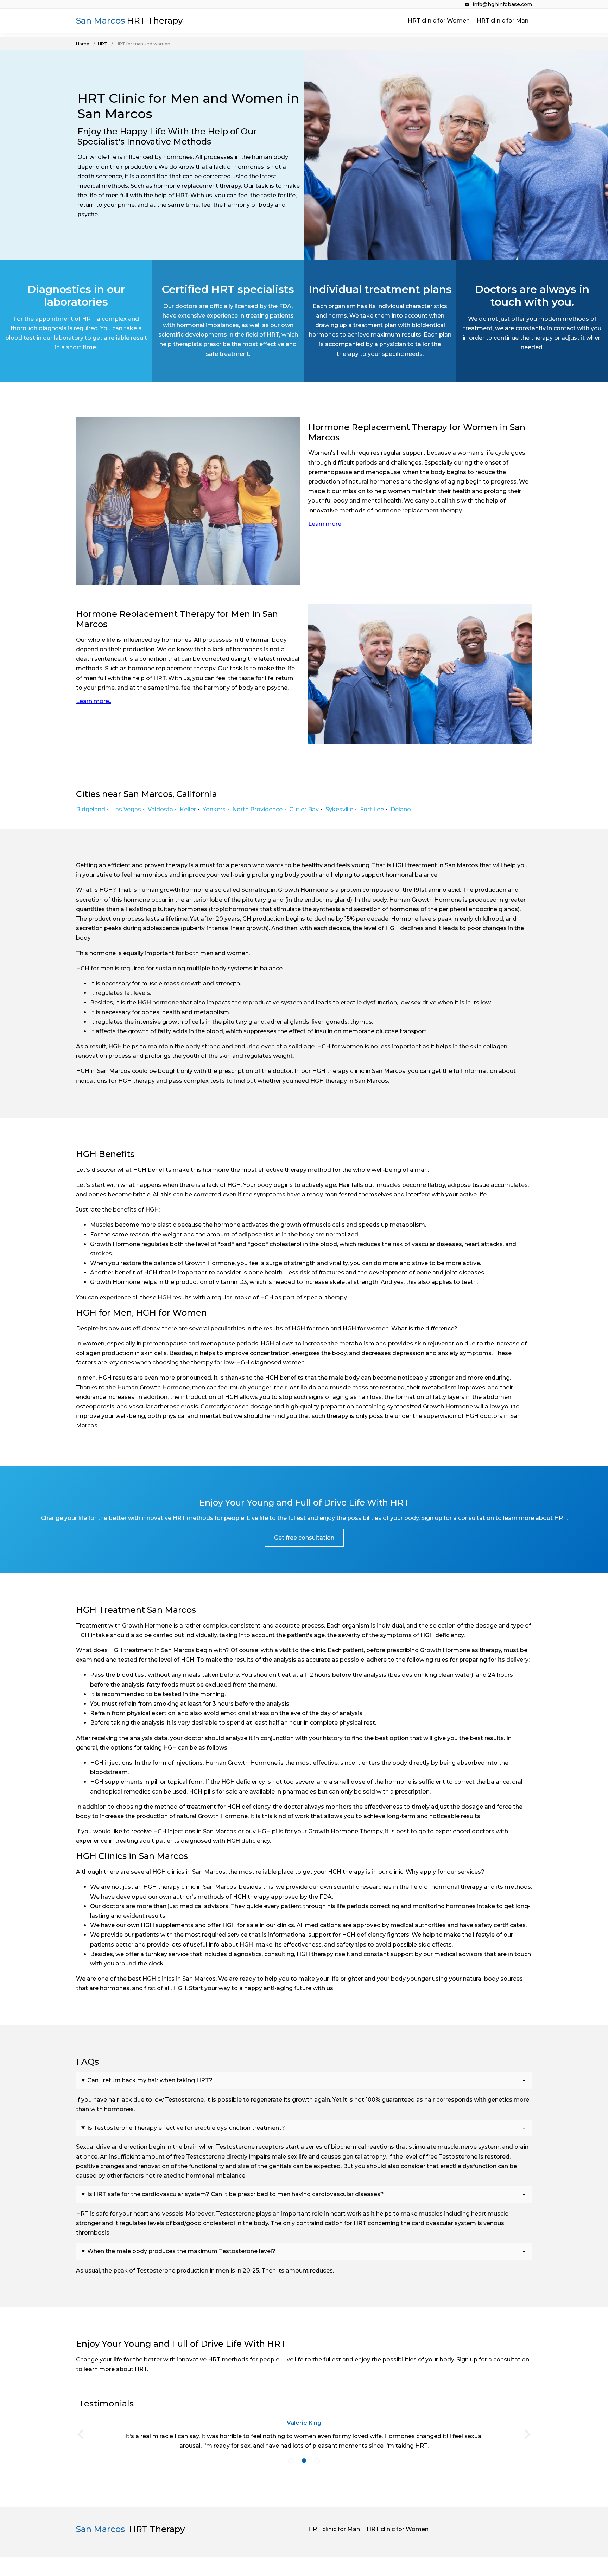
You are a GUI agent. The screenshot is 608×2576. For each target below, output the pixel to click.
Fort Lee (372, 809)
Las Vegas (126, 809)
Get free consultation (304, 1538)
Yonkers (214, 809)
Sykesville (339, 809)
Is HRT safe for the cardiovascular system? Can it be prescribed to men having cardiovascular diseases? (236, 2194)
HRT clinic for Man (503, 21)
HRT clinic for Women (439, 21)
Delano (401, 809)
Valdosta (160, 809)
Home (83, 44)
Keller (188, 809)
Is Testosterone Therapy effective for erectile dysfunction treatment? (186, 2128)
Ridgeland (91, 809)
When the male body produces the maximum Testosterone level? (181, 2251)
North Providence (257, 809)
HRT (103, 44)
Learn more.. (326, 524)
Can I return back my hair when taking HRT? (150, 2080)
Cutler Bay (304, 809)
